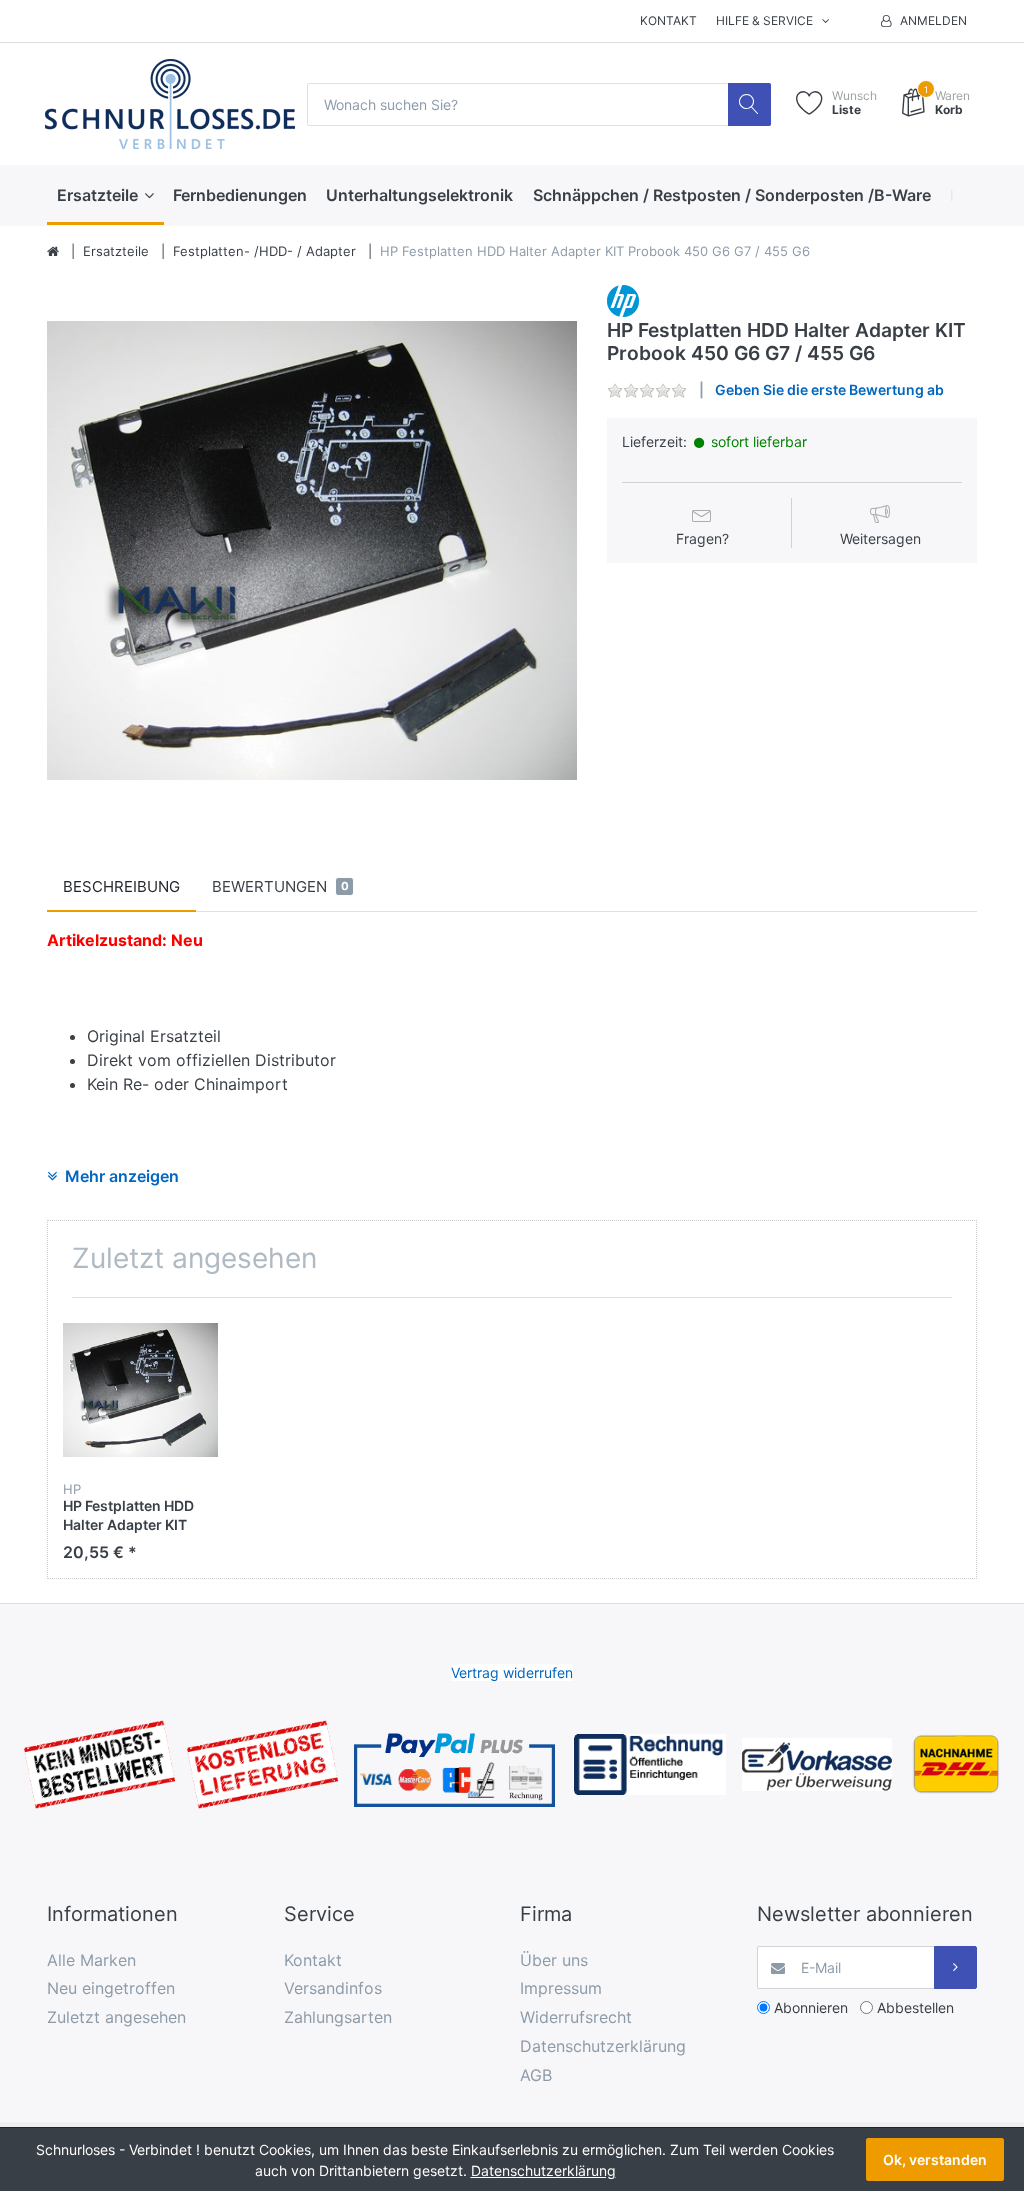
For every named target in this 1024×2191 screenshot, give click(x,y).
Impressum (561, 1988)
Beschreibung (121, 886)
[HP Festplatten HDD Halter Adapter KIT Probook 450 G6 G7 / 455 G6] (312, 550)
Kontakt (668, 20)
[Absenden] (955, 1967)
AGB (536, 2075)
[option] (312, 550)
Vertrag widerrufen (512, 1672)
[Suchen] (749, 104)
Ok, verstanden (935, 2159)
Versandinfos (333, 1988)
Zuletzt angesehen (116, 2017)
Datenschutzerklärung (603, 2046)
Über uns (554, 1960)
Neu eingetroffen (111, 1988)
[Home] (53, 252)
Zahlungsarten (338, 2017)
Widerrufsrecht (576, 2017)
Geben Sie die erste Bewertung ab (829, 389)
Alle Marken (91, 1960)
